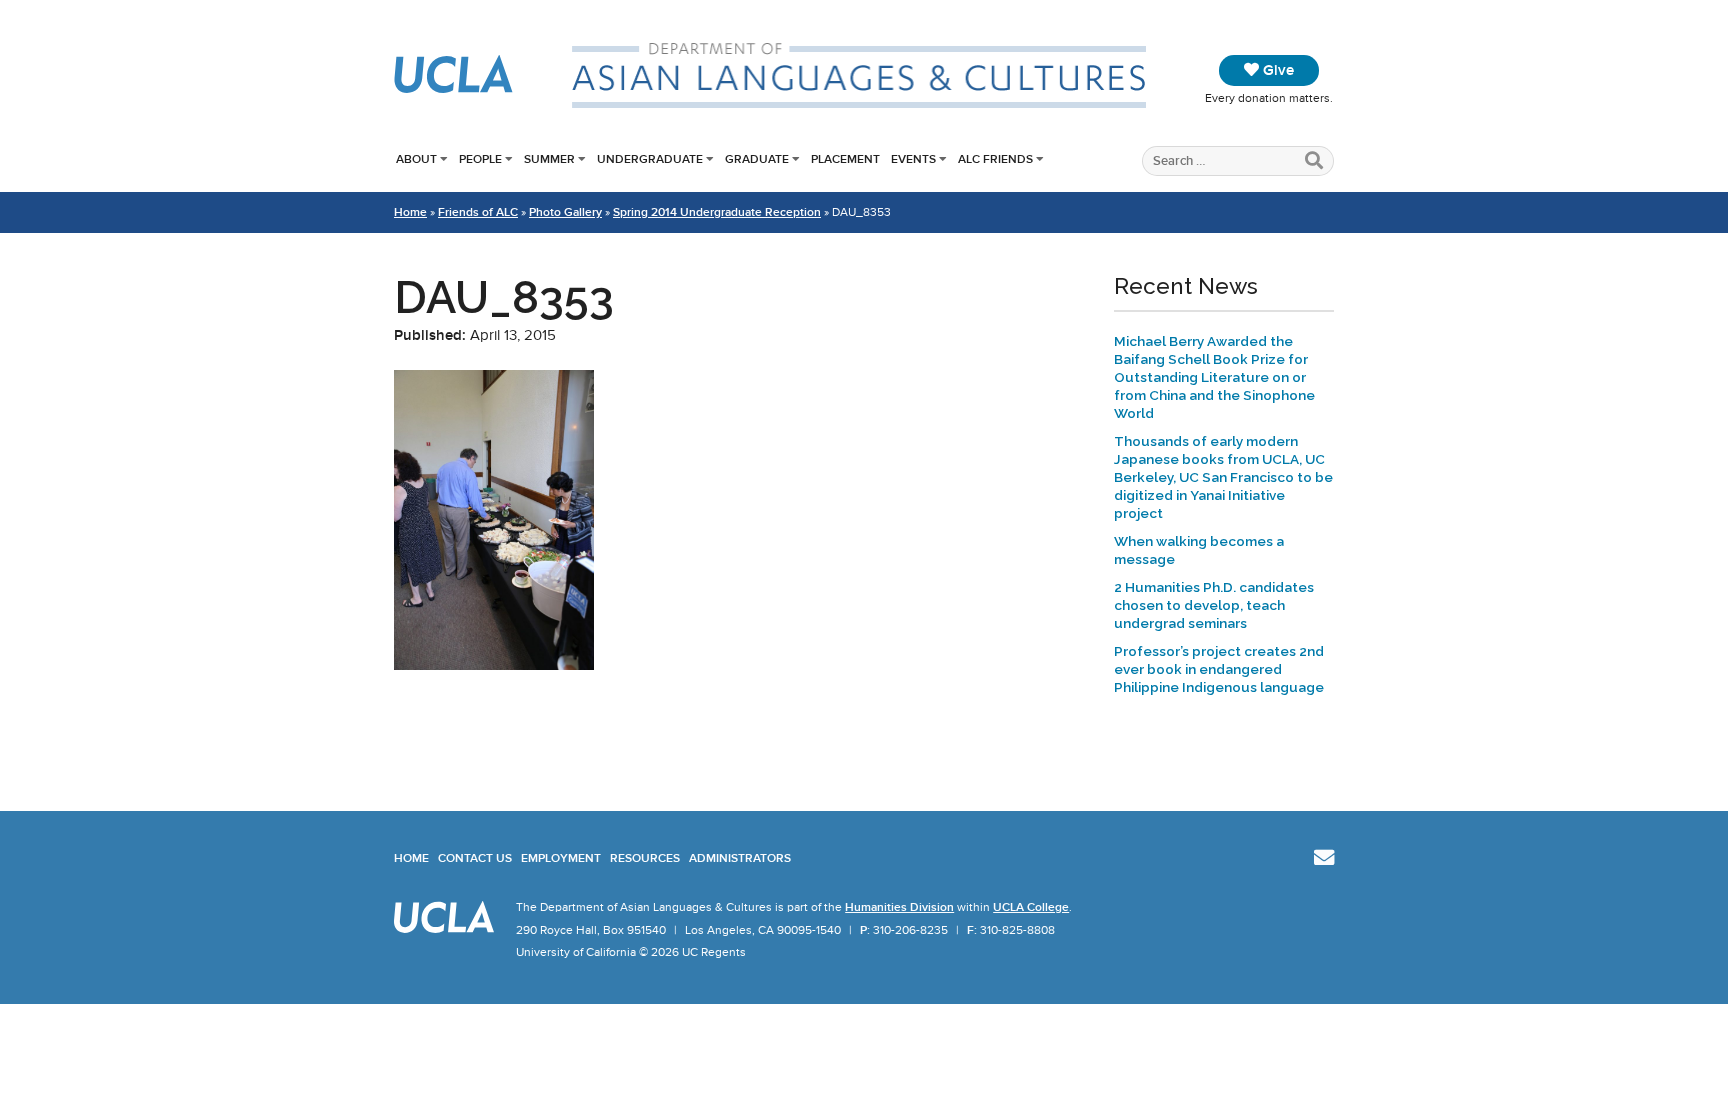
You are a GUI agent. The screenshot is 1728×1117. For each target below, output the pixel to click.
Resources (645, 858)
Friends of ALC (478, 212)
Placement (845, 159)
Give (1276, 70)
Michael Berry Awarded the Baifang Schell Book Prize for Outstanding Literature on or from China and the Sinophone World (1214, 377)
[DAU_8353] (494, 665)
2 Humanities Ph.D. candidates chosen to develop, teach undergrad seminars (1214, 605)
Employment (561, 858)
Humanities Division (899, 907)
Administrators (740, 858)
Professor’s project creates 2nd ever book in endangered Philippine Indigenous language (1219, 669)
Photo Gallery (565, 212)
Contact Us (475, 858)
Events (913, 159)
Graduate (757, 159)
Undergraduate (650, 159)
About (416, 159)
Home (410, 212)
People (480, 159)
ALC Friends (995, 159)
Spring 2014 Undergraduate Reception (717, 212)
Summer (549, 159)
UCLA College (1031, 907)
